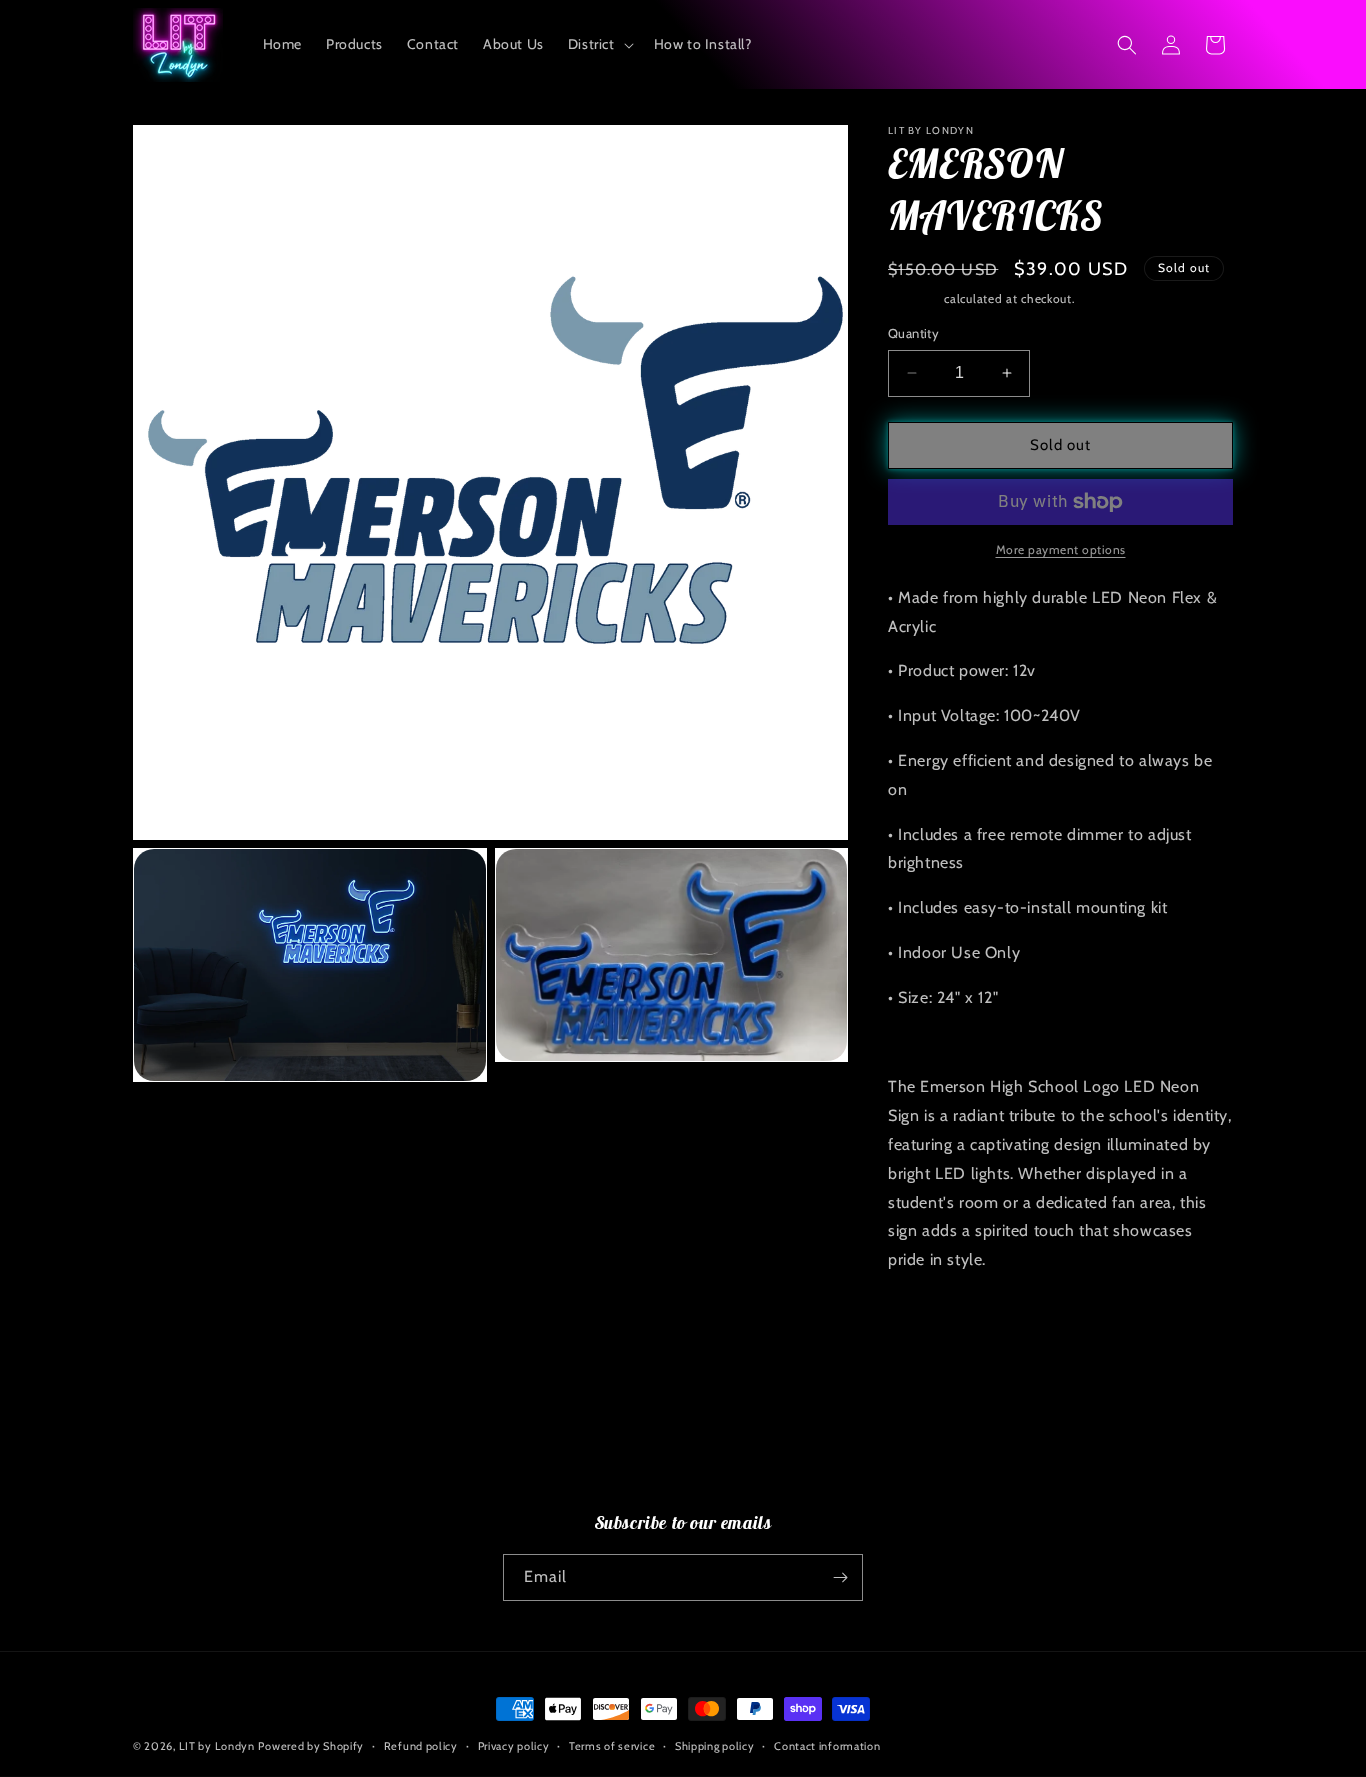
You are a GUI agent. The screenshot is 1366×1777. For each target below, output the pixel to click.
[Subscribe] (840, 1577)
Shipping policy (715, 1746)
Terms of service (612, 1746)
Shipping (914, 298)
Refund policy (421, 1746)
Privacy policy (514, 1746)
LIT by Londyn (217, 1746)
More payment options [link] (1061, 549)
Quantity (913, 333)
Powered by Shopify (311, 1746)
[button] (599, 44)
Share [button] (929, 1321)
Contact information (827, 1746)
